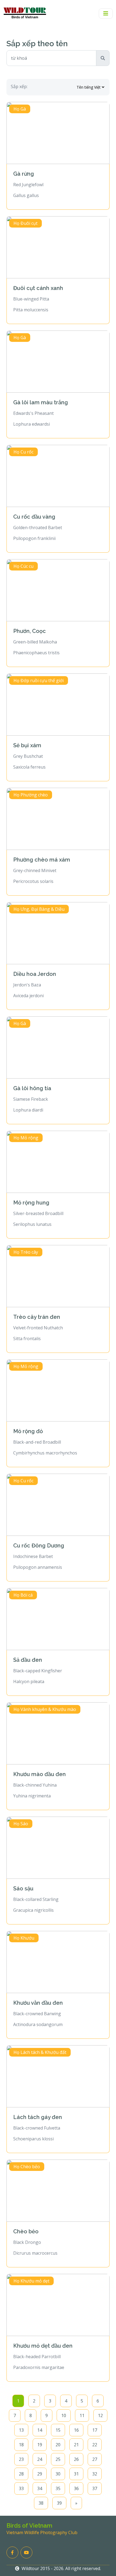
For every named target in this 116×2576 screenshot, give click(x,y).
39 (59, 2503)
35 (58, 2488)
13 (21, 2430)
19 (40, 2445)
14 (40, 2430)
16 (76, 2430)
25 (58, 2459)
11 (82, 2415)
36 (76, 2488)
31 (76, 2474)
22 (95, 2445)
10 (64, 2415)
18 (21, 2445)
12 (100, 2415)
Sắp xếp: (19, 86)
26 (76, 2459)
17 (95, 2430)
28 (21, 2474)
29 (40, 2474)
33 (21, 2488)
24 (40, 2459)
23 (21, 2459)
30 (58, 2474)
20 (58, 2445)
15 (58, 2430)
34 (40, 2488)
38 (41, 2503)
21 (76, 2445)
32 (95, 2474)
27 (95, 2459)
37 (95, 2488)
